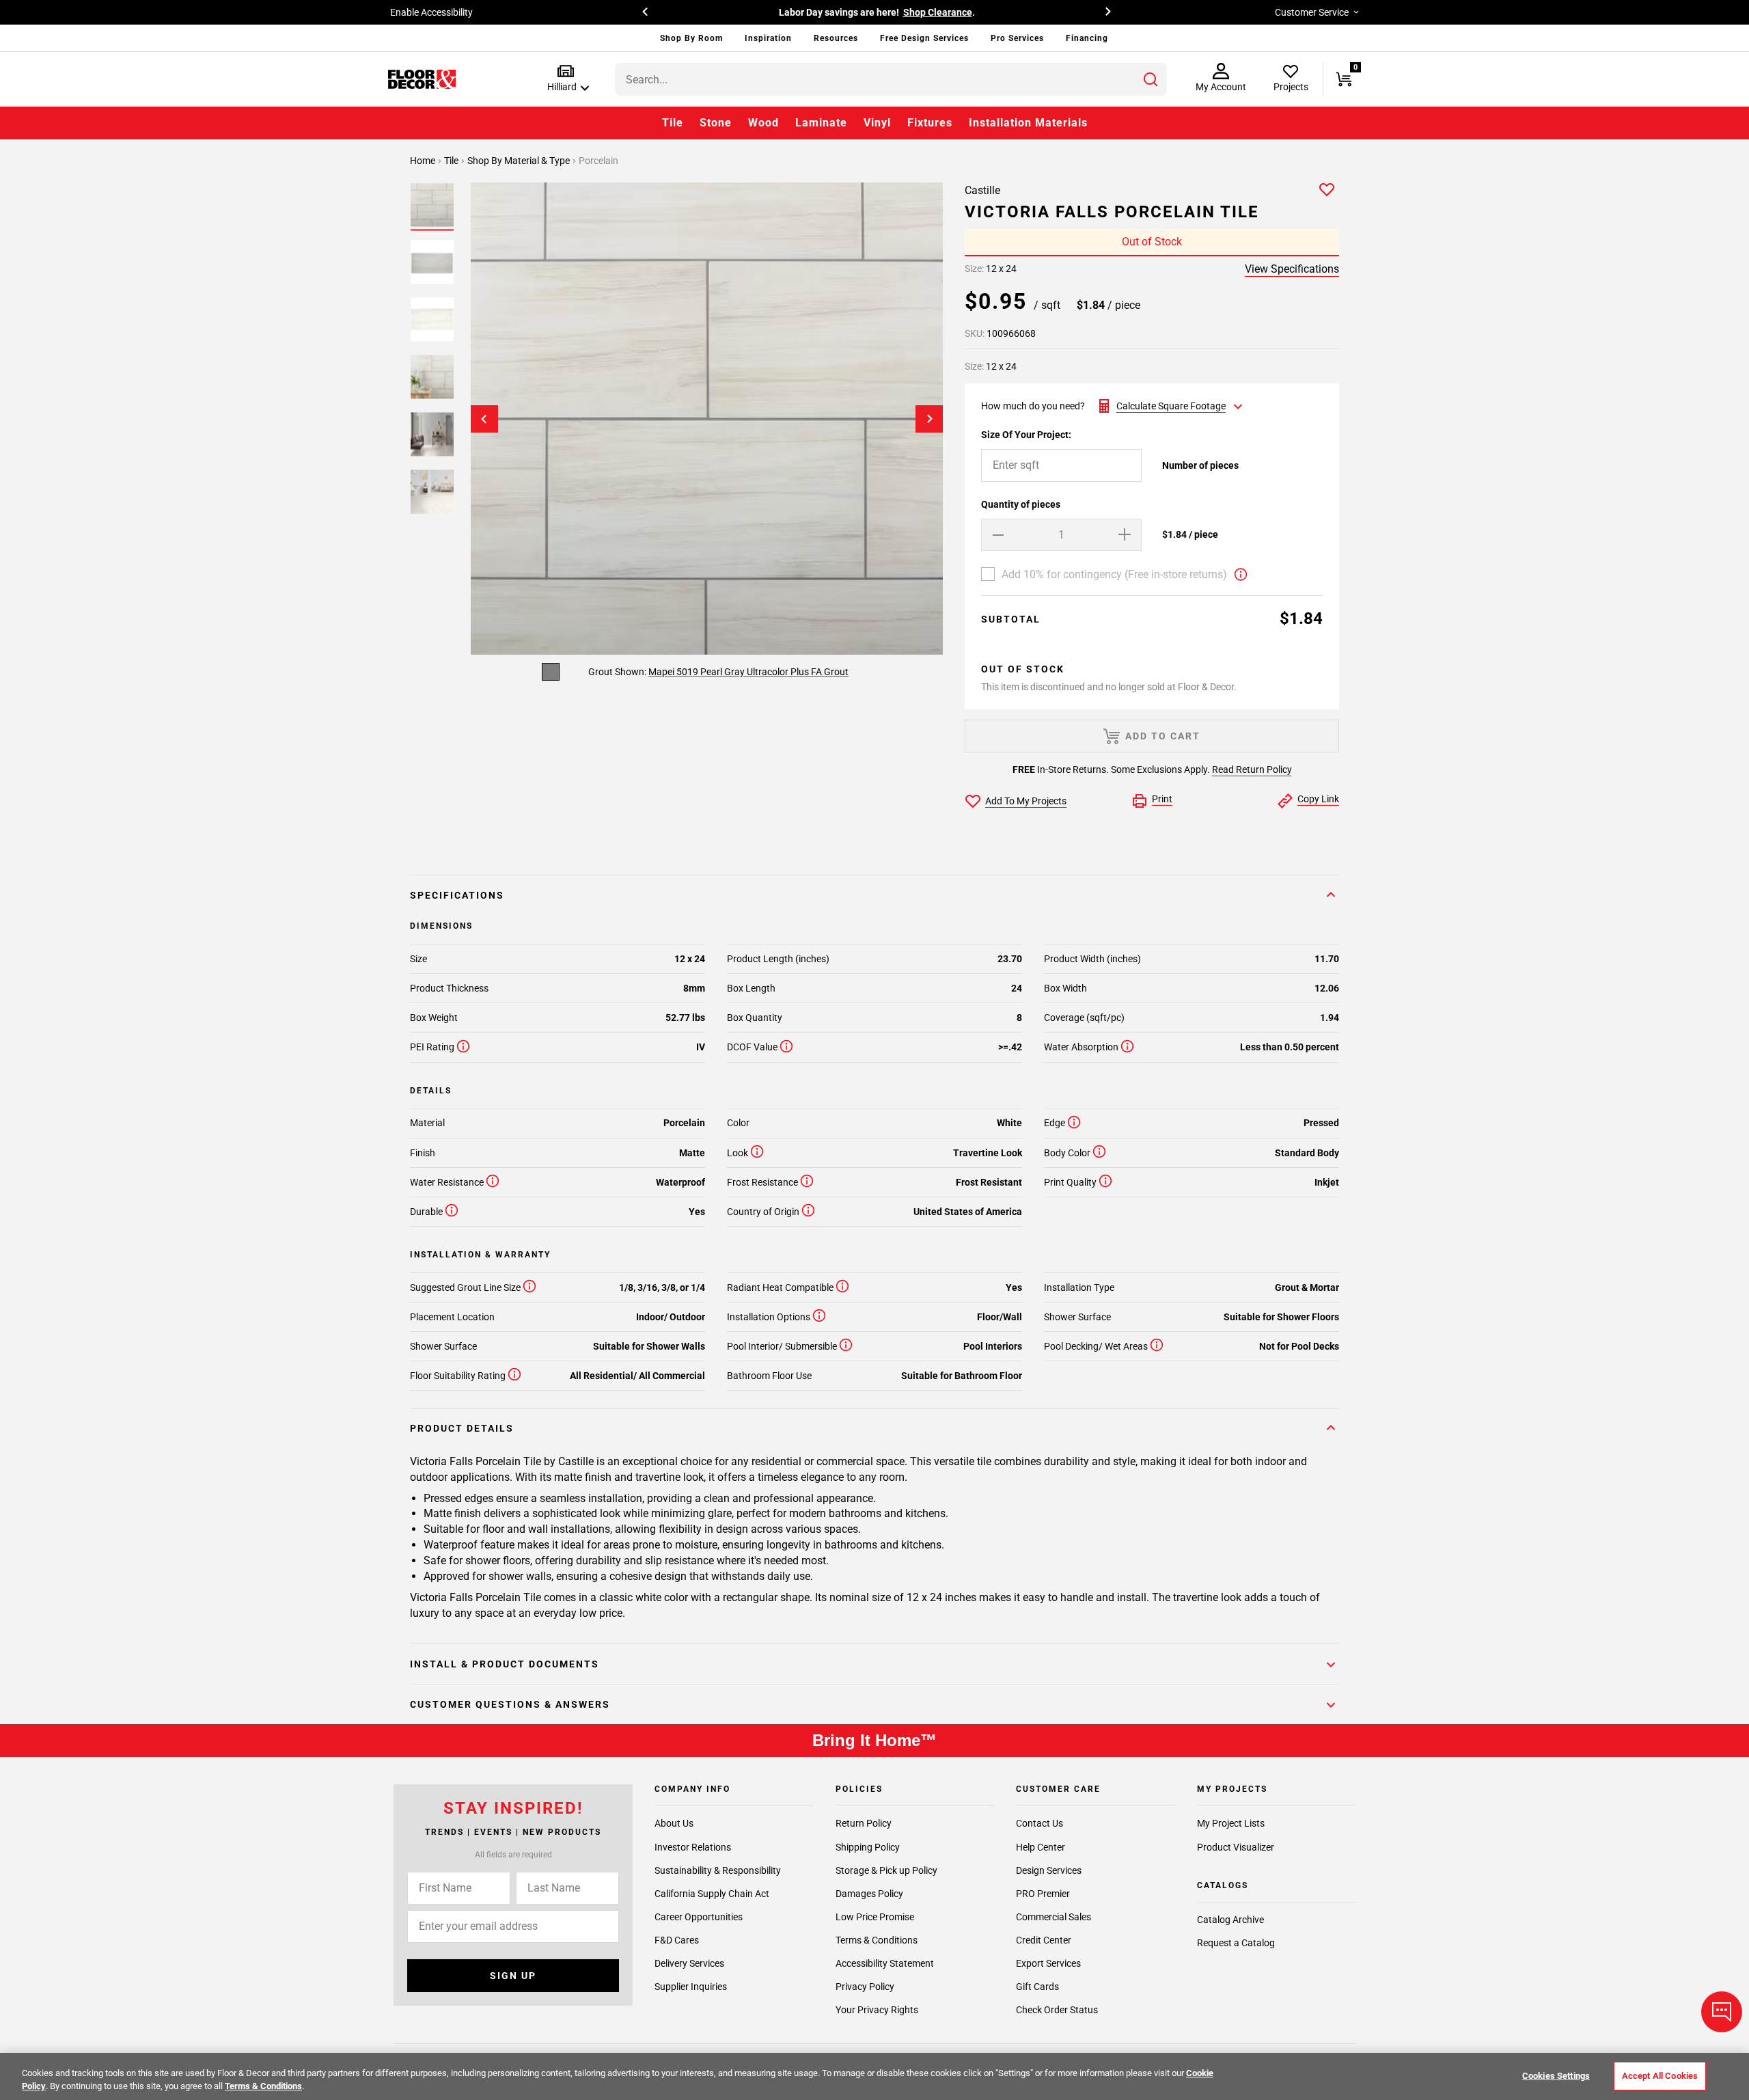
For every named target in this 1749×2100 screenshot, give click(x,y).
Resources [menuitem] (836, 38)
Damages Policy (869, 1893)
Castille (982, 190)
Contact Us (1039, 1823)
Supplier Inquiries (691, 1986)
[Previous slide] (484, 419)
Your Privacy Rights (877, 2009)
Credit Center (1044, 1939)
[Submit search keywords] (1151, 79)
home (424, 161)
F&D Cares (677, 1939)
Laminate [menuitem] (821, 123)
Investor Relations (693, 1846)
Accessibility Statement (885, 1963)
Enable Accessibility (431, 12)
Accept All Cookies (1660, 2076)
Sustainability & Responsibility (718, 1870)
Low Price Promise (875, 1916)
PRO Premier (1043, 1893)
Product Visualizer (1236, 1846)
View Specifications (1292, 269)
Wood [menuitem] (763, 123)
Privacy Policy (865, 1986)
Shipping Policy (868, 1846)
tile (452, 161)
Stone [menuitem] (716, 123)
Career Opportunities (699, 1916)
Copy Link (1318, 799)
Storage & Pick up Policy (886, 1870)
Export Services (1048, 1963)
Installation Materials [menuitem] (1028, 123)
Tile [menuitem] (673, 123)
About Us (674, 1823)
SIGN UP (513, 1976)
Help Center (1041, 1846)
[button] (565, 79)
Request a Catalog (1236, 1943)
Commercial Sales (1053, 1916)
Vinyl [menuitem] (877, 123)
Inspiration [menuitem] (768, 38)
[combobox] (891, 79)
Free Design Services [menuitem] (924, 38)
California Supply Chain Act (712, 1893)
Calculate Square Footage (1171, 406)
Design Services (1049, 1870)
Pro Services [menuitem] (1017, 38)
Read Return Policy (1252, 769)
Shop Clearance (938, 12)
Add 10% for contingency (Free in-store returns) (1114, 574)
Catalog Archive (1230, 1920)
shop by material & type (520, 161)
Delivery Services (689, 1963)
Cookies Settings (1556, 2076)
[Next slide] (929, 419)
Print (1162, 799)
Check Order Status (1057, 2009)
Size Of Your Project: (1026, 435)
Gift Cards (1037, 1986)
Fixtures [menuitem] (930, 123)
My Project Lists (1231, 1823)
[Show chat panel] (1722, 2012)
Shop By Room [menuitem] (691, 38)
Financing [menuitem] (1087, 38)
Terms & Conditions (877, 1939)
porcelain (598, 161)
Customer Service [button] (1312, 12)
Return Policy (864, 1823)
